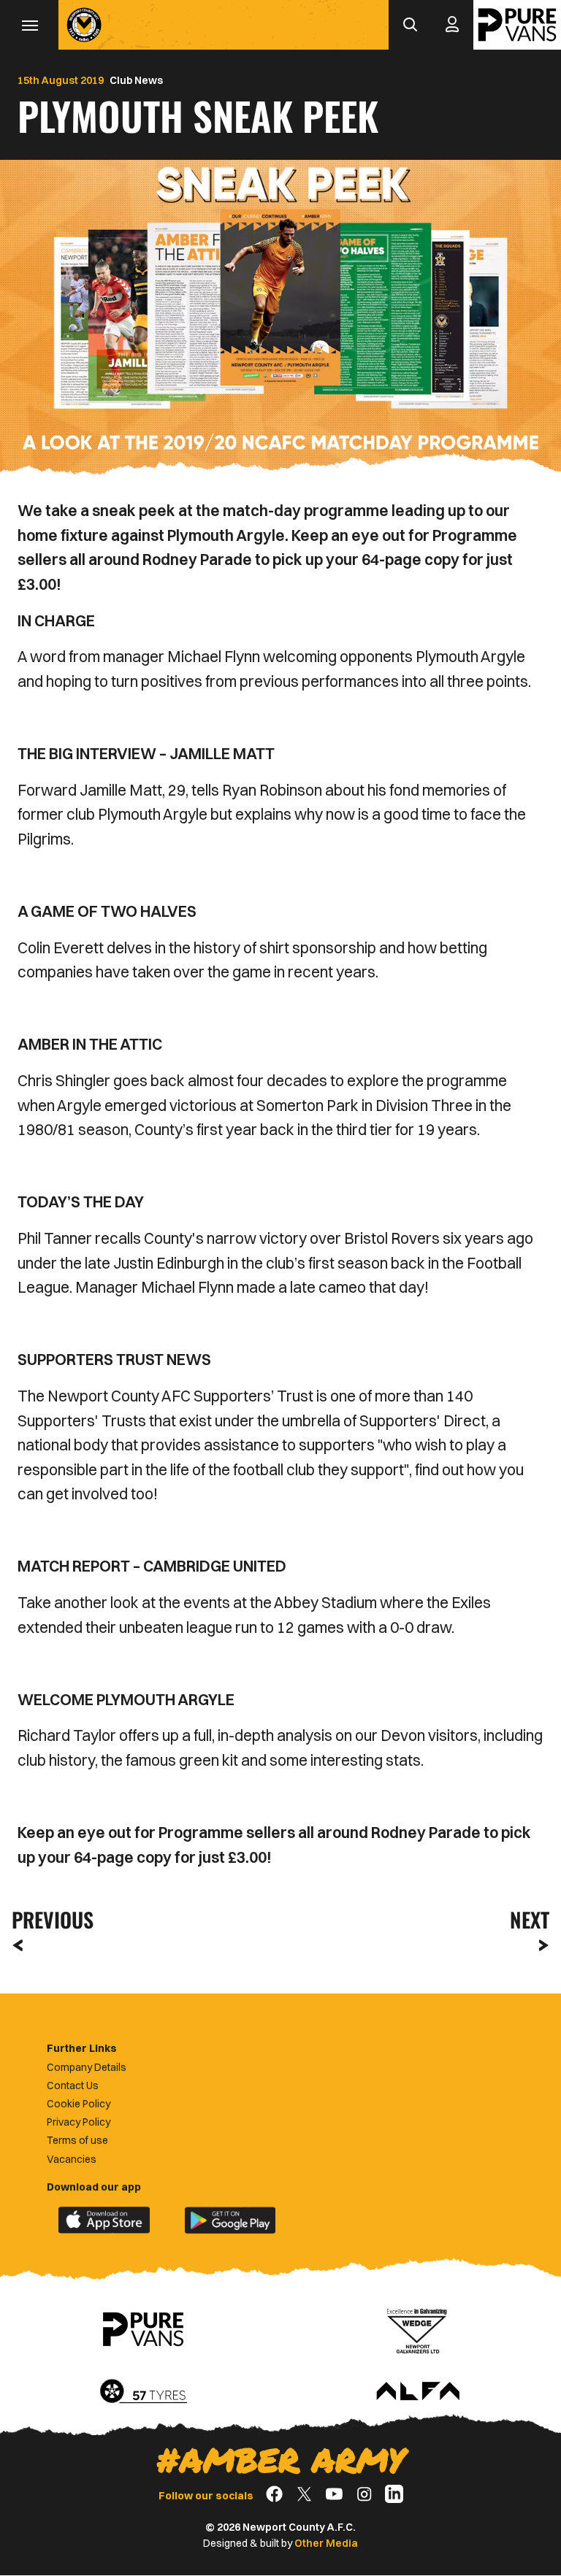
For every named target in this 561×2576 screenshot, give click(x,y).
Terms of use (77, 2140)
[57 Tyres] (143, 2392)
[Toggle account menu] (452, 25)
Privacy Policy (79, 2122)
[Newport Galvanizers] (418, 2329)
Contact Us (73, 2085)
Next (530, 1919)
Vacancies (72, 2159)
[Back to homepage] (84, 25)
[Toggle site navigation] (29, 25)
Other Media (326, 2543)
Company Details (87, 2067)
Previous (48, 1919)
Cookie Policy (79, 2104)
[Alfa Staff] (418, 2392)
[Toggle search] (410, 25)
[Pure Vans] (517, 25)
